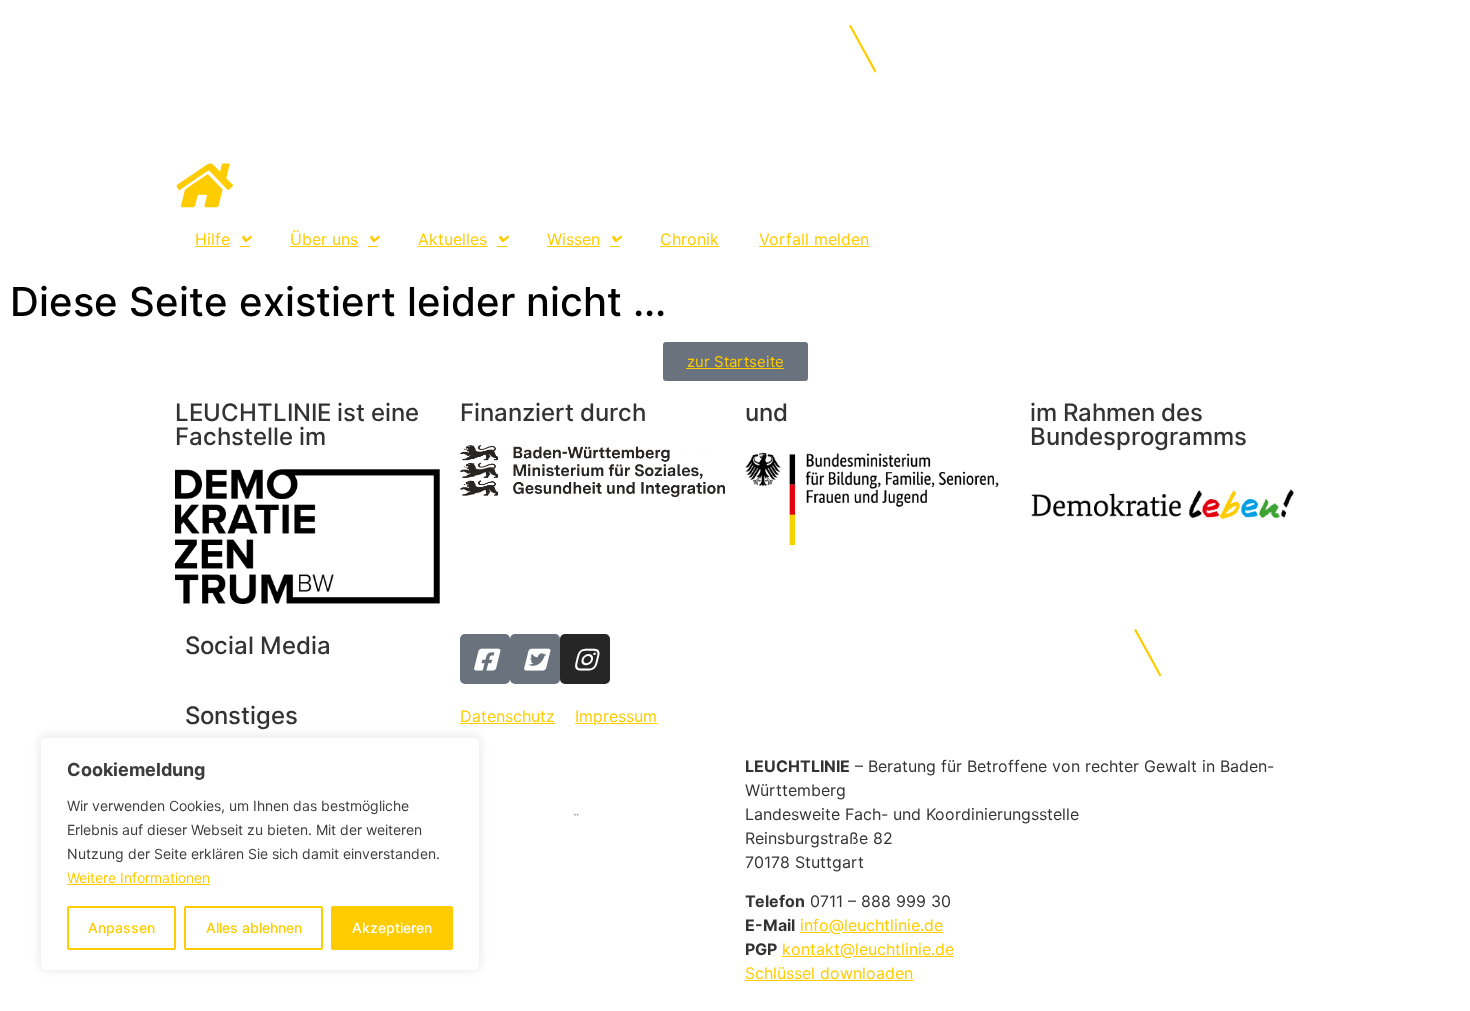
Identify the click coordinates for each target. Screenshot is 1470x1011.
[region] (260, 854)
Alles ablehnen (254, 927)
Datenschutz (507, 716)
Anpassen (121, 927)
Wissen (573, 239)
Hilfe (212, 239)
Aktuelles (452, 239)
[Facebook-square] (485, 659)
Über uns (324, 239)
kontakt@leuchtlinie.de (868, 949)
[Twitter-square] (535, 659)
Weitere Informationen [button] (138, 877)
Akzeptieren (392, 927)
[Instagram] (585, 659)
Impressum (616, 716)
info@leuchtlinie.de (871, 925)
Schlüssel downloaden (829, 973)
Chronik (689, 239)
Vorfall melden (814, 239)
